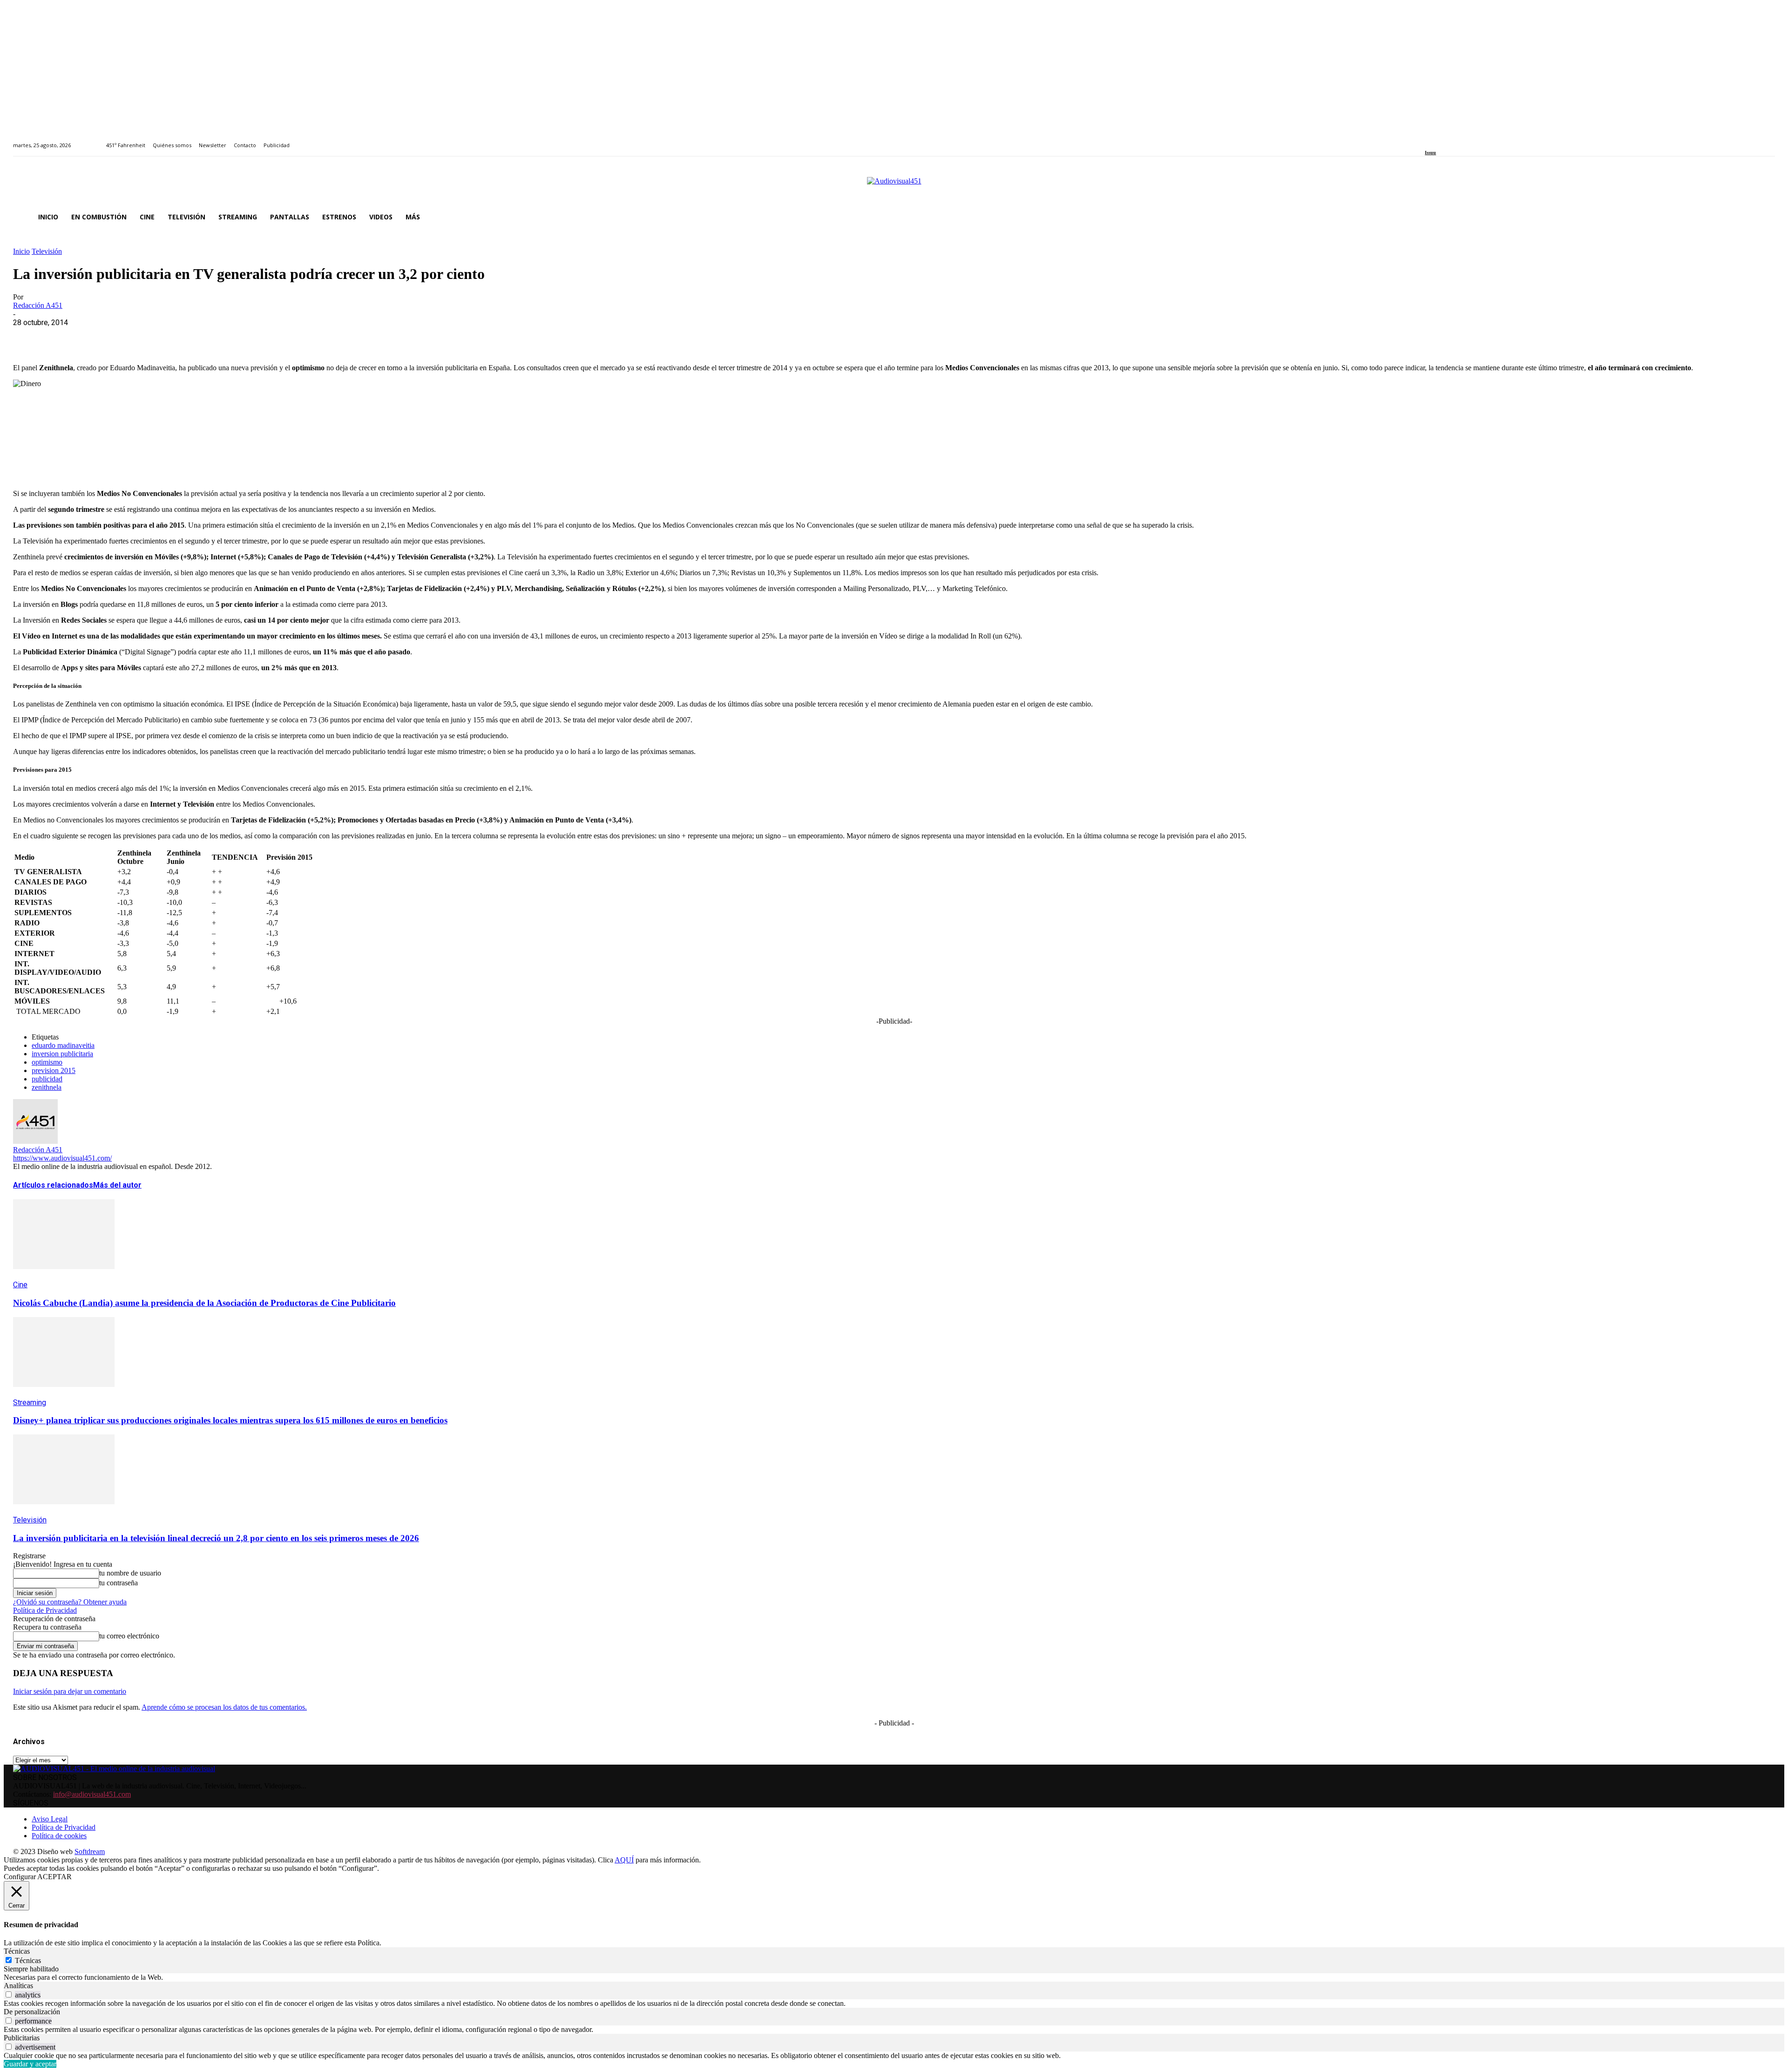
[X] (62, 337)
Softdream (90, 1851)
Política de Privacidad (45, 1610)
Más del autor (117, 1185)
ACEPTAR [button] (54, 1877)
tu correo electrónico (129, 1636)
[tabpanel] (894, 1977)
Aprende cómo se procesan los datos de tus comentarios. (224, 1707)
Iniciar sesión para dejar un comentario (70, 1691)
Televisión (47, 251)
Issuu (1430, 153)
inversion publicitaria (62, 1054)
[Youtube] (1470, 140)
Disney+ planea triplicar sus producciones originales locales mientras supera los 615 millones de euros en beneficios (230, 1420)
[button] (1764, 217)
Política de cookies (59, 1836)
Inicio (21, 251)
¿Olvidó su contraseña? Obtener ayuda (70, 1602)
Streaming (30, 1403)
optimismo (47, 1062)
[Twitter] (1460, 140)
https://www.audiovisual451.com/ (62, 1158)
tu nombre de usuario (130, 1573)
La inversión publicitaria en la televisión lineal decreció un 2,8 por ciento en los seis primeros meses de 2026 (216, 1538)
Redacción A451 (38, 305)
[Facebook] (1428, 140)
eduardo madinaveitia (63, 1045)
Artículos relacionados (53, 1185)
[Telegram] (196, 337)
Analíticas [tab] (18, 1986)
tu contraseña (119, 1583)
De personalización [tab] (32, 2012)
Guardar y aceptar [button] (30, 2064)
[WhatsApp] (95, 337)
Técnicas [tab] (17, 1951)
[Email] (163, 337)
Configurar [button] (20, 1877)
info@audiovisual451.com (92, 1794)
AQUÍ (624, 1860)
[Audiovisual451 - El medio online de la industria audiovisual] (894, 186)
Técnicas (28, 1960)
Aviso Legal (50, 1819)
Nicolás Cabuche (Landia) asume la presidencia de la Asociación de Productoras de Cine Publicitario (204, 1303)
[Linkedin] (1449, 140)
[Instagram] (1439, 140)
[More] (230, 337)
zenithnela (47, 1087)
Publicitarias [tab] (22, 2038)
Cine (20, 1285)
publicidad (47, 1079)
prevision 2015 (54, 1070)
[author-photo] (35, 1141)
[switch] (9, 1994)
